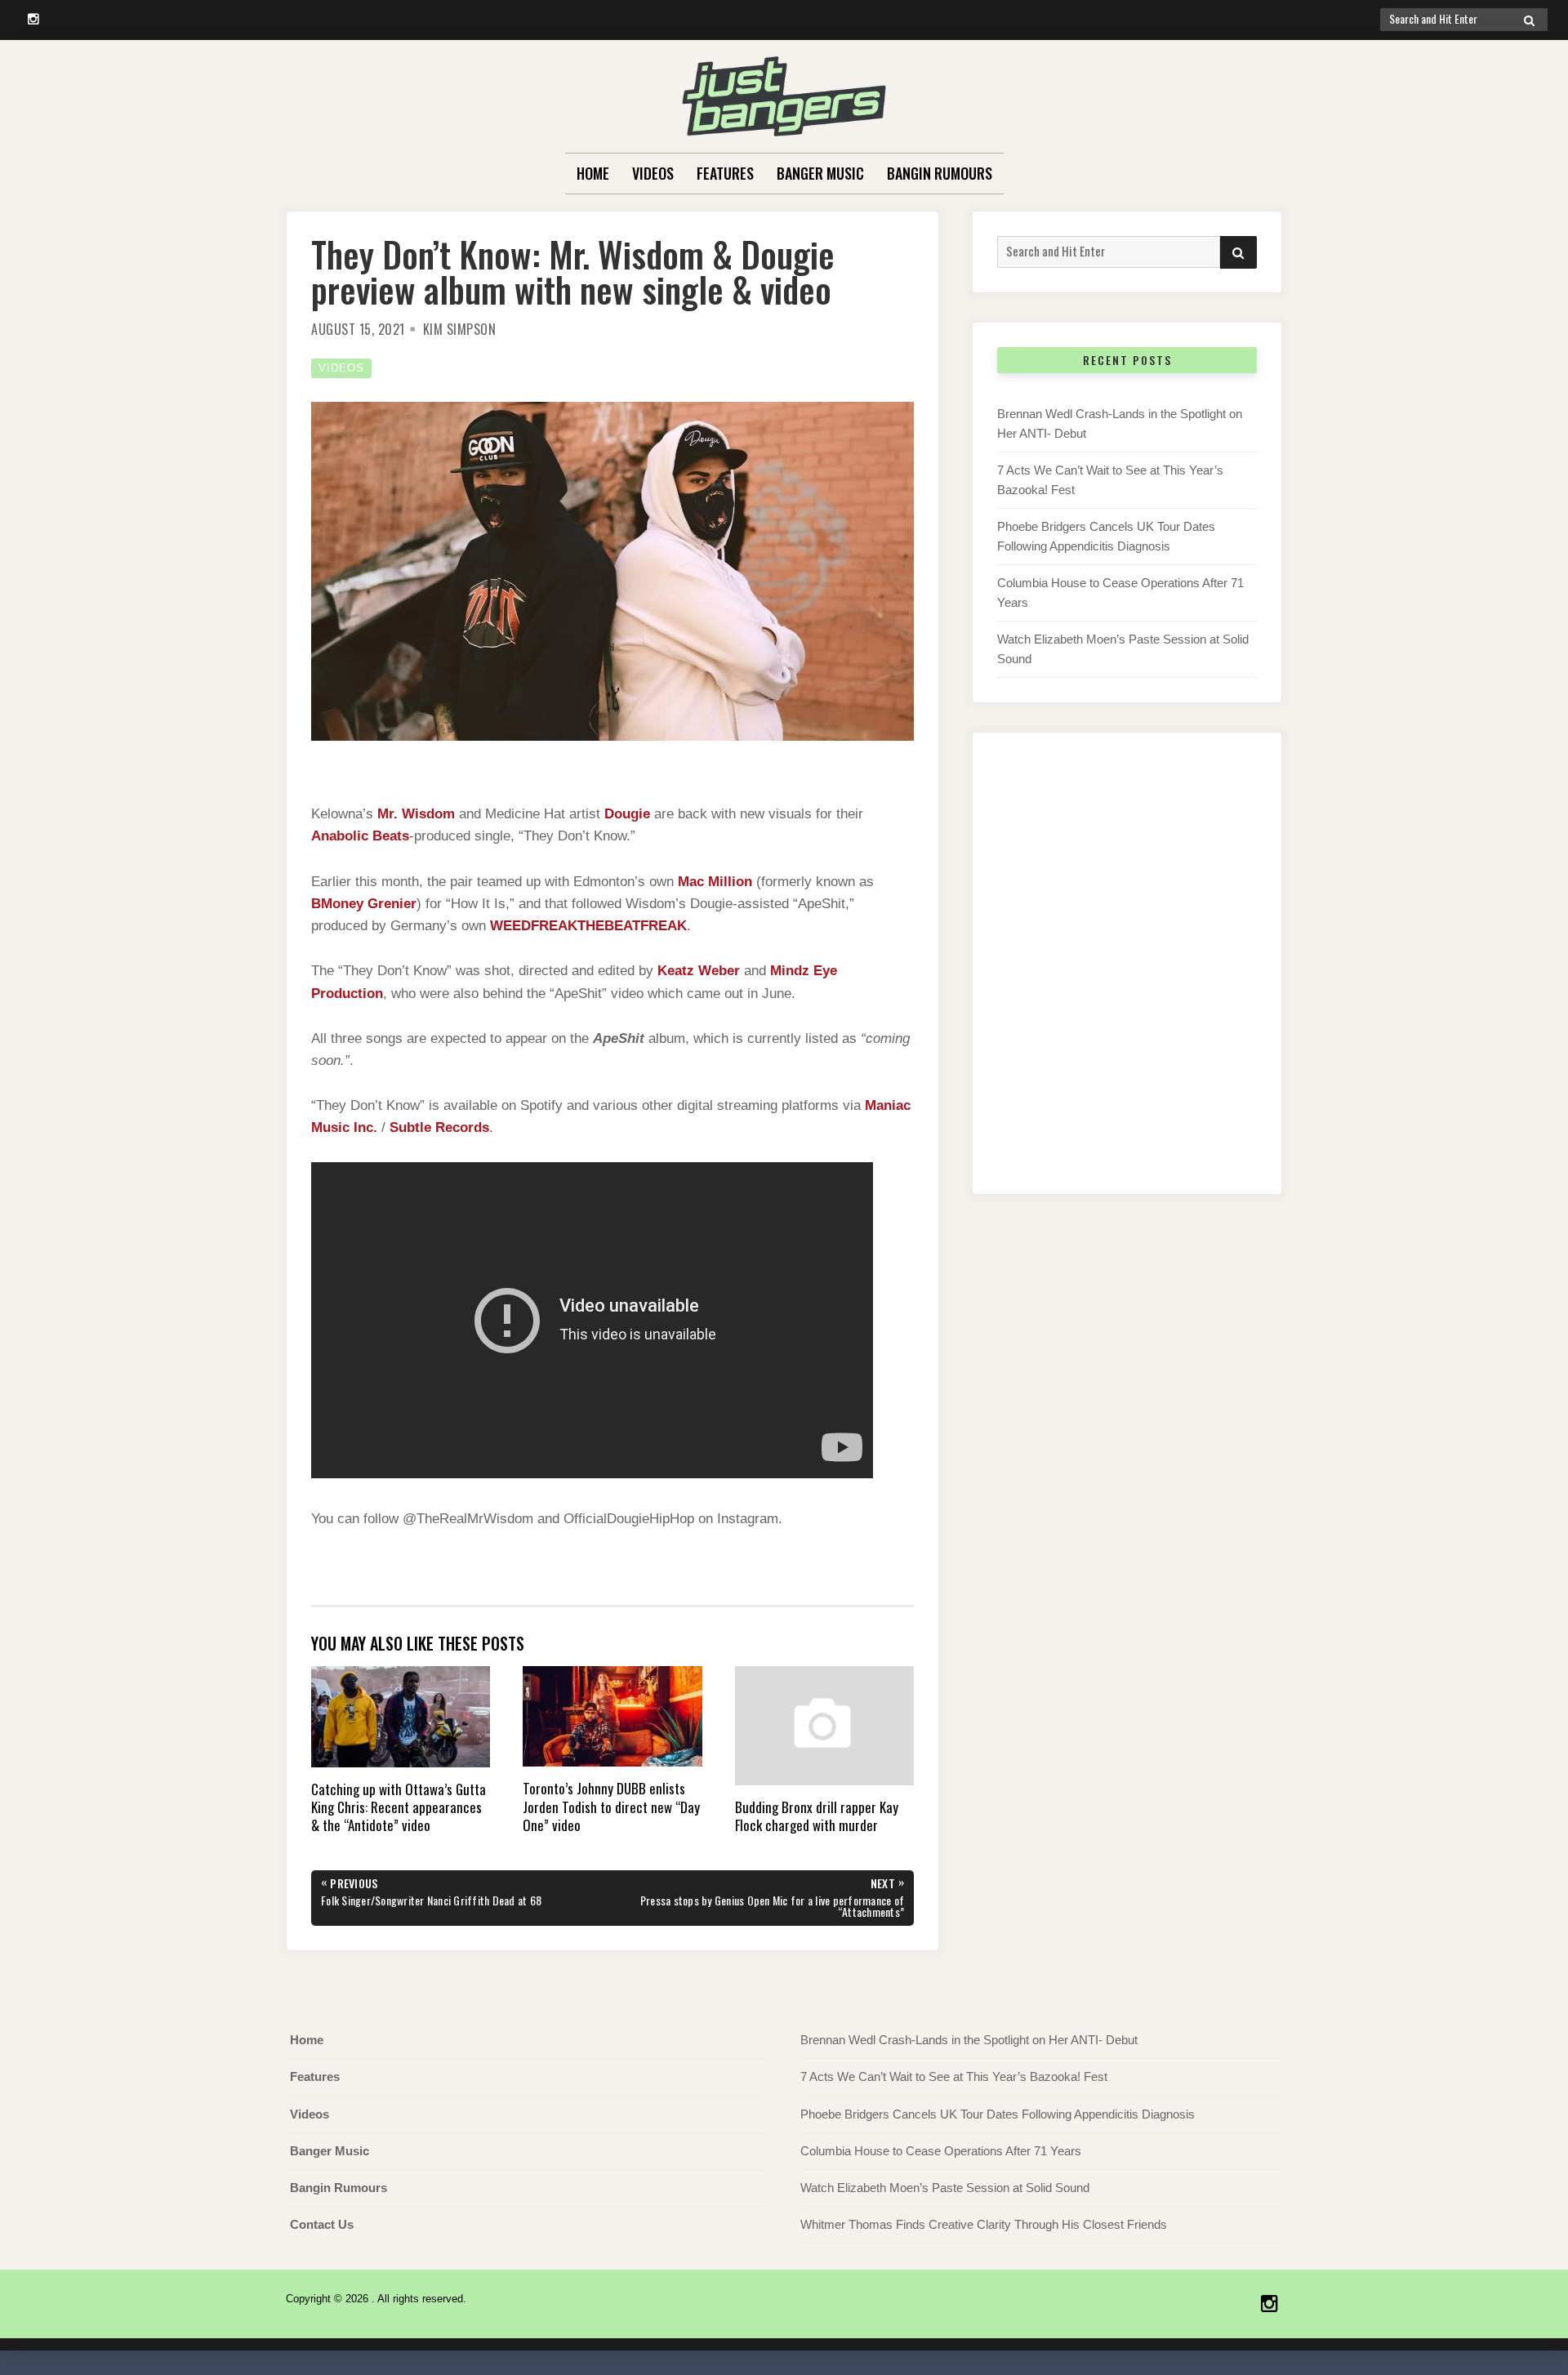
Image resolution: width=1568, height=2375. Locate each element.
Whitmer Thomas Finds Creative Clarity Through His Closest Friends (984, 2224)
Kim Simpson (460, 329)
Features (725, 173)
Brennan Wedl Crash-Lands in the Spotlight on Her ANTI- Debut (969, 2040)
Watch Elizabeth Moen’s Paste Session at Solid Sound (945, 2188)
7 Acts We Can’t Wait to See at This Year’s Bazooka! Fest (954, 2076)
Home (593, 173)
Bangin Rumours (940, 173)
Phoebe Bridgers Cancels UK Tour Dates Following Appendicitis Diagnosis (998, 2114)
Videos (653, 173)
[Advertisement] (1127, 980)
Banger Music (820, 173)
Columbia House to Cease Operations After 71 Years (941, 2151)
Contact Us (322, 2224)
